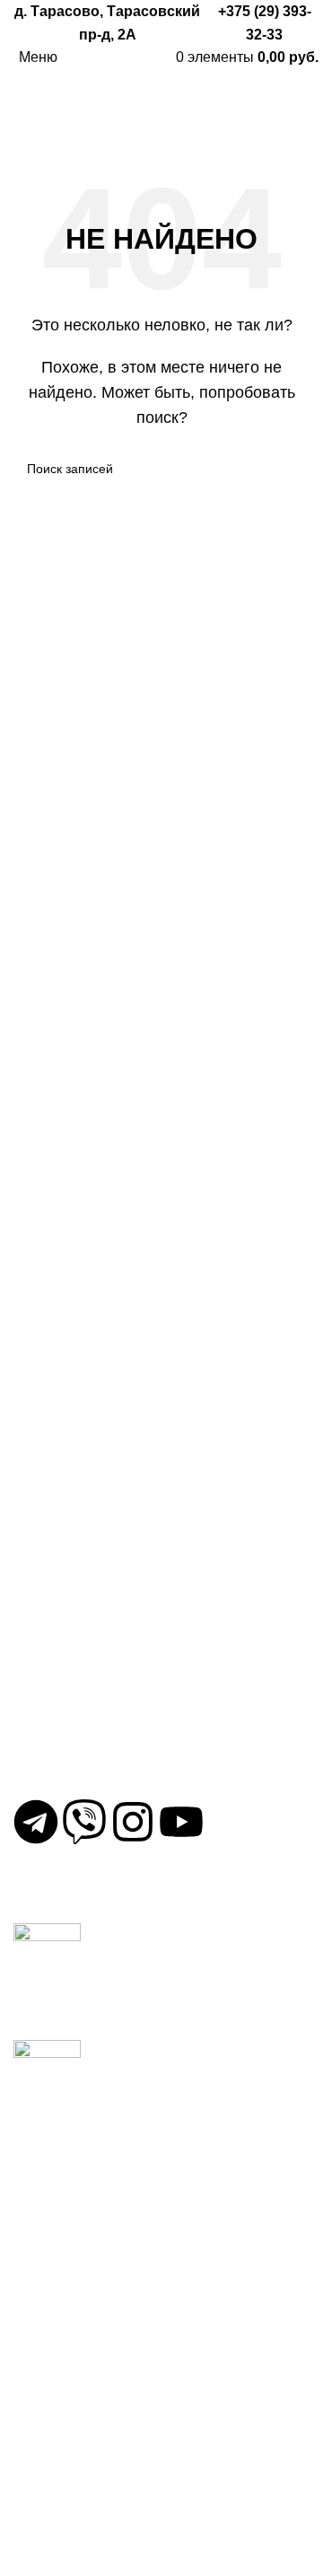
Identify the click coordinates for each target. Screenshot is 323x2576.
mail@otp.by (65, 1772)
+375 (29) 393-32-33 (89, 1714)
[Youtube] (181, 1822)
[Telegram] (36, 1822)
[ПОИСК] (289, 469)
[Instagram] (133, 1822)
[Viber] (84, 1822)
